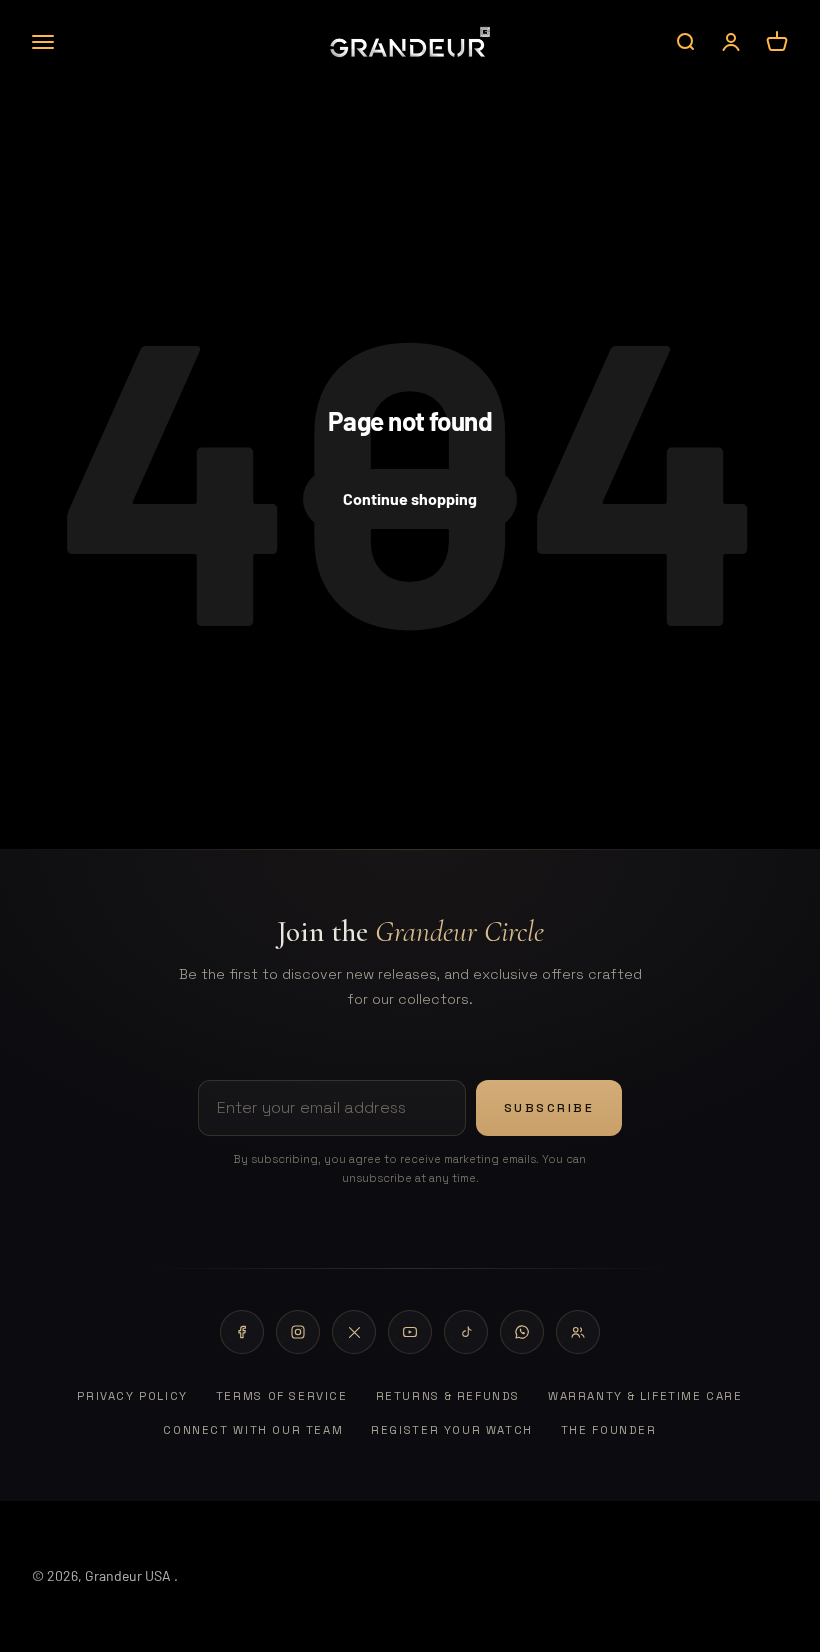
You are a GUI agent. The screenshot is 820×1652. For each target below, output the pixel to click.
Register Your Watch (452, 1430)
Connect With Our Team (253, 1430)
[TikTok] (466, 1332)
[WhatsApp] (522, 1332)
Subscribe (549, 1108)
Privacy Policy (132, 1396)
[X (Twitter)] (354, 1332)
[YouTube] (410, 1332)
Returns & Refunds (448, 1396)
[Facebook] (242, 1332)
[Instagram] (298, 1332)
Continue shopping (410, 498)
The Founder (609, 1430)
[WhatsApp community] (578, 1332)
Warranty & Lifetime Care (645, 1396)
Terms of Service (282, 1396)
